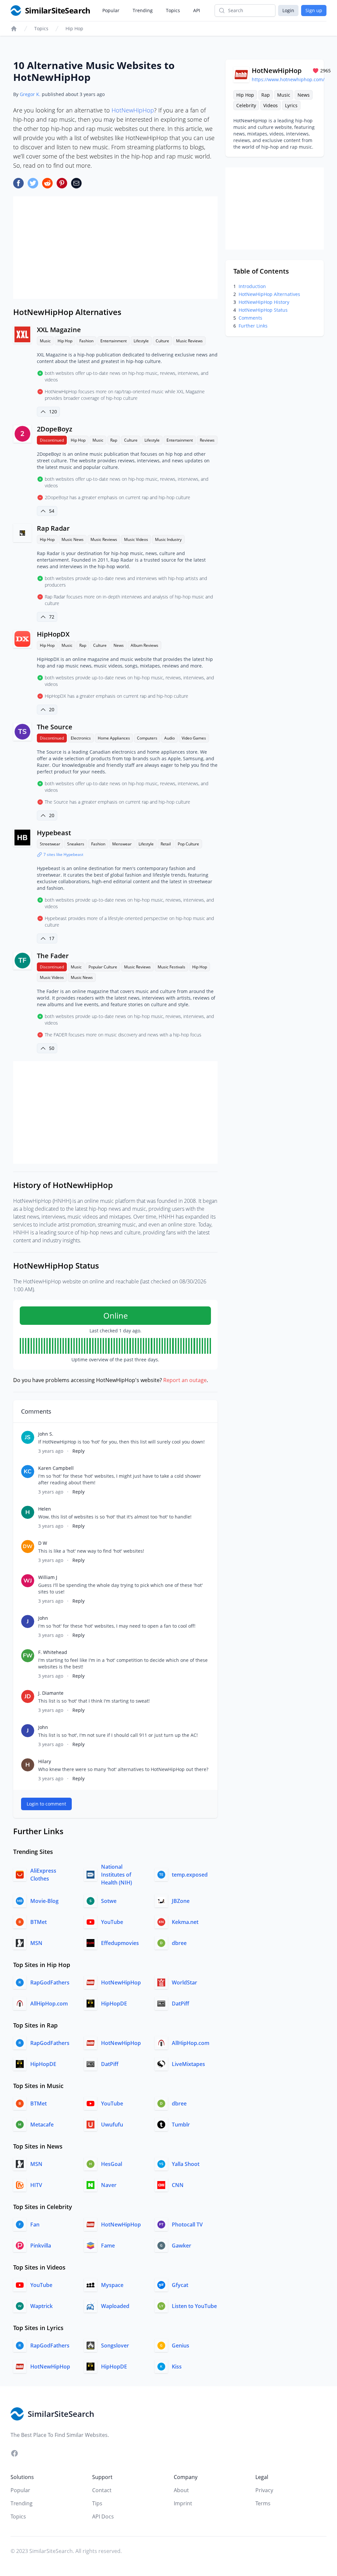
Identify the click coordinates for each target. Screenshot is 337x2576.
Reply (78, 1451)
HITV (36, 2185)
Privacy (264, 2490)
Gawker (181, 2246)
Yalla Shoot (186, 2164)
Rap (114, 440)
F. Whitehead (53, 1652)
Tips (97, 2503)
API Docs (103, 2516)
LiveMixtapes (188, 2064)
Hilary (45, 1761)
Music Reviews (189, 341)
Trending (143, 10)
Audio (169, 738)
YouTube (112, 1922)
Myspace (112, 2285)
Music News (73, 539)
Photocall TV (187, 2224)
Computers (147, 738)
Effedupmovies (120, 1943)
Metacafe (42, 2125)
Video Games (194, 738)
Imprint (183, 2503)
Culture (162, 341)
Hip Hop (74, 28)
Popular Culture (103, 967)
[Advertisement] (115, 248)
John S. (46, 1434)
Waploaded (115, 2306)
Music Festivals (171, 967)
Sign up (314, 10)
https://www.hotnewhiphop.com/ (288, 79)
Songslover (115, 2345)
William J (48, 1577)
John (43, 1618)
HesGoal (112, 2164)
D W (43, 1543)
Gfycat (180, 2285)
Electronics (81, 738)
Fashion (86, 341)
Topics (173, 10)
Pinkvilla (41, 2246)
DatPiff (181, 2004)
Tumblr (181, 2125)
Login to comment (46, 1804)
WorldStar (184, 1982)
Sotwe (109, 1901)
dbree (179, 1943)
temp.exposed (190, 1875)
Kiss (177, 2367)
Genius (181, 2345)
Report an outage (185, 1380)
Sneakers (76, 844)
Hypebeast (54, 833)
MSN (36, 1943)
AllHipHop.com (49, 2004)
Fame (108, 2246)
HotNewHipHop (133, 110)
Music (45, 341)
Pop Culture (188, 844)
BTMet (39, 1922)
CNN (178, 2185)
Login (288, 10)
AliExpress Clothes (43, 1875)
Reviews (207, 440)
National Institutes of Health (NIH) (117, 1875)
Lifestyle (141, 341)
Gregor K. (30, 94)
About (181, 2490)
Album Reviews (144, 645)
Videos (271, 105)
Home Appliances (114, 738)
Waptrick (41, 2306)
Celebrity (246, 105)
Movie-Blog (44, 1901)
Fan (35, 2224)
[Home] (14, 29)
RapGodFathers (50, 1982)
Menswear (122, 844)
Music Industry (168, 539)
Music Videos (136, 539)
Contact (102, 2490)
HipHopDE (114, 2004)
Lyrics (291, 105)
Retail (166, 844)
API (197, 10)
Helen (45, 1509)
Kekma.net (185, 1922)
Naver (109, 2185)
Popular (111, 10)
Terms (263, 2503)
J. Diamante (51, 1693)
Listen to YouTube (194, 2306)
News (119, 645)
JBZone (181, 1901)
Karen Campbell (56, 1468)
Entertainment (114, 341)
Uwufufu (112, 2125)
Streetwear (50, 844)
